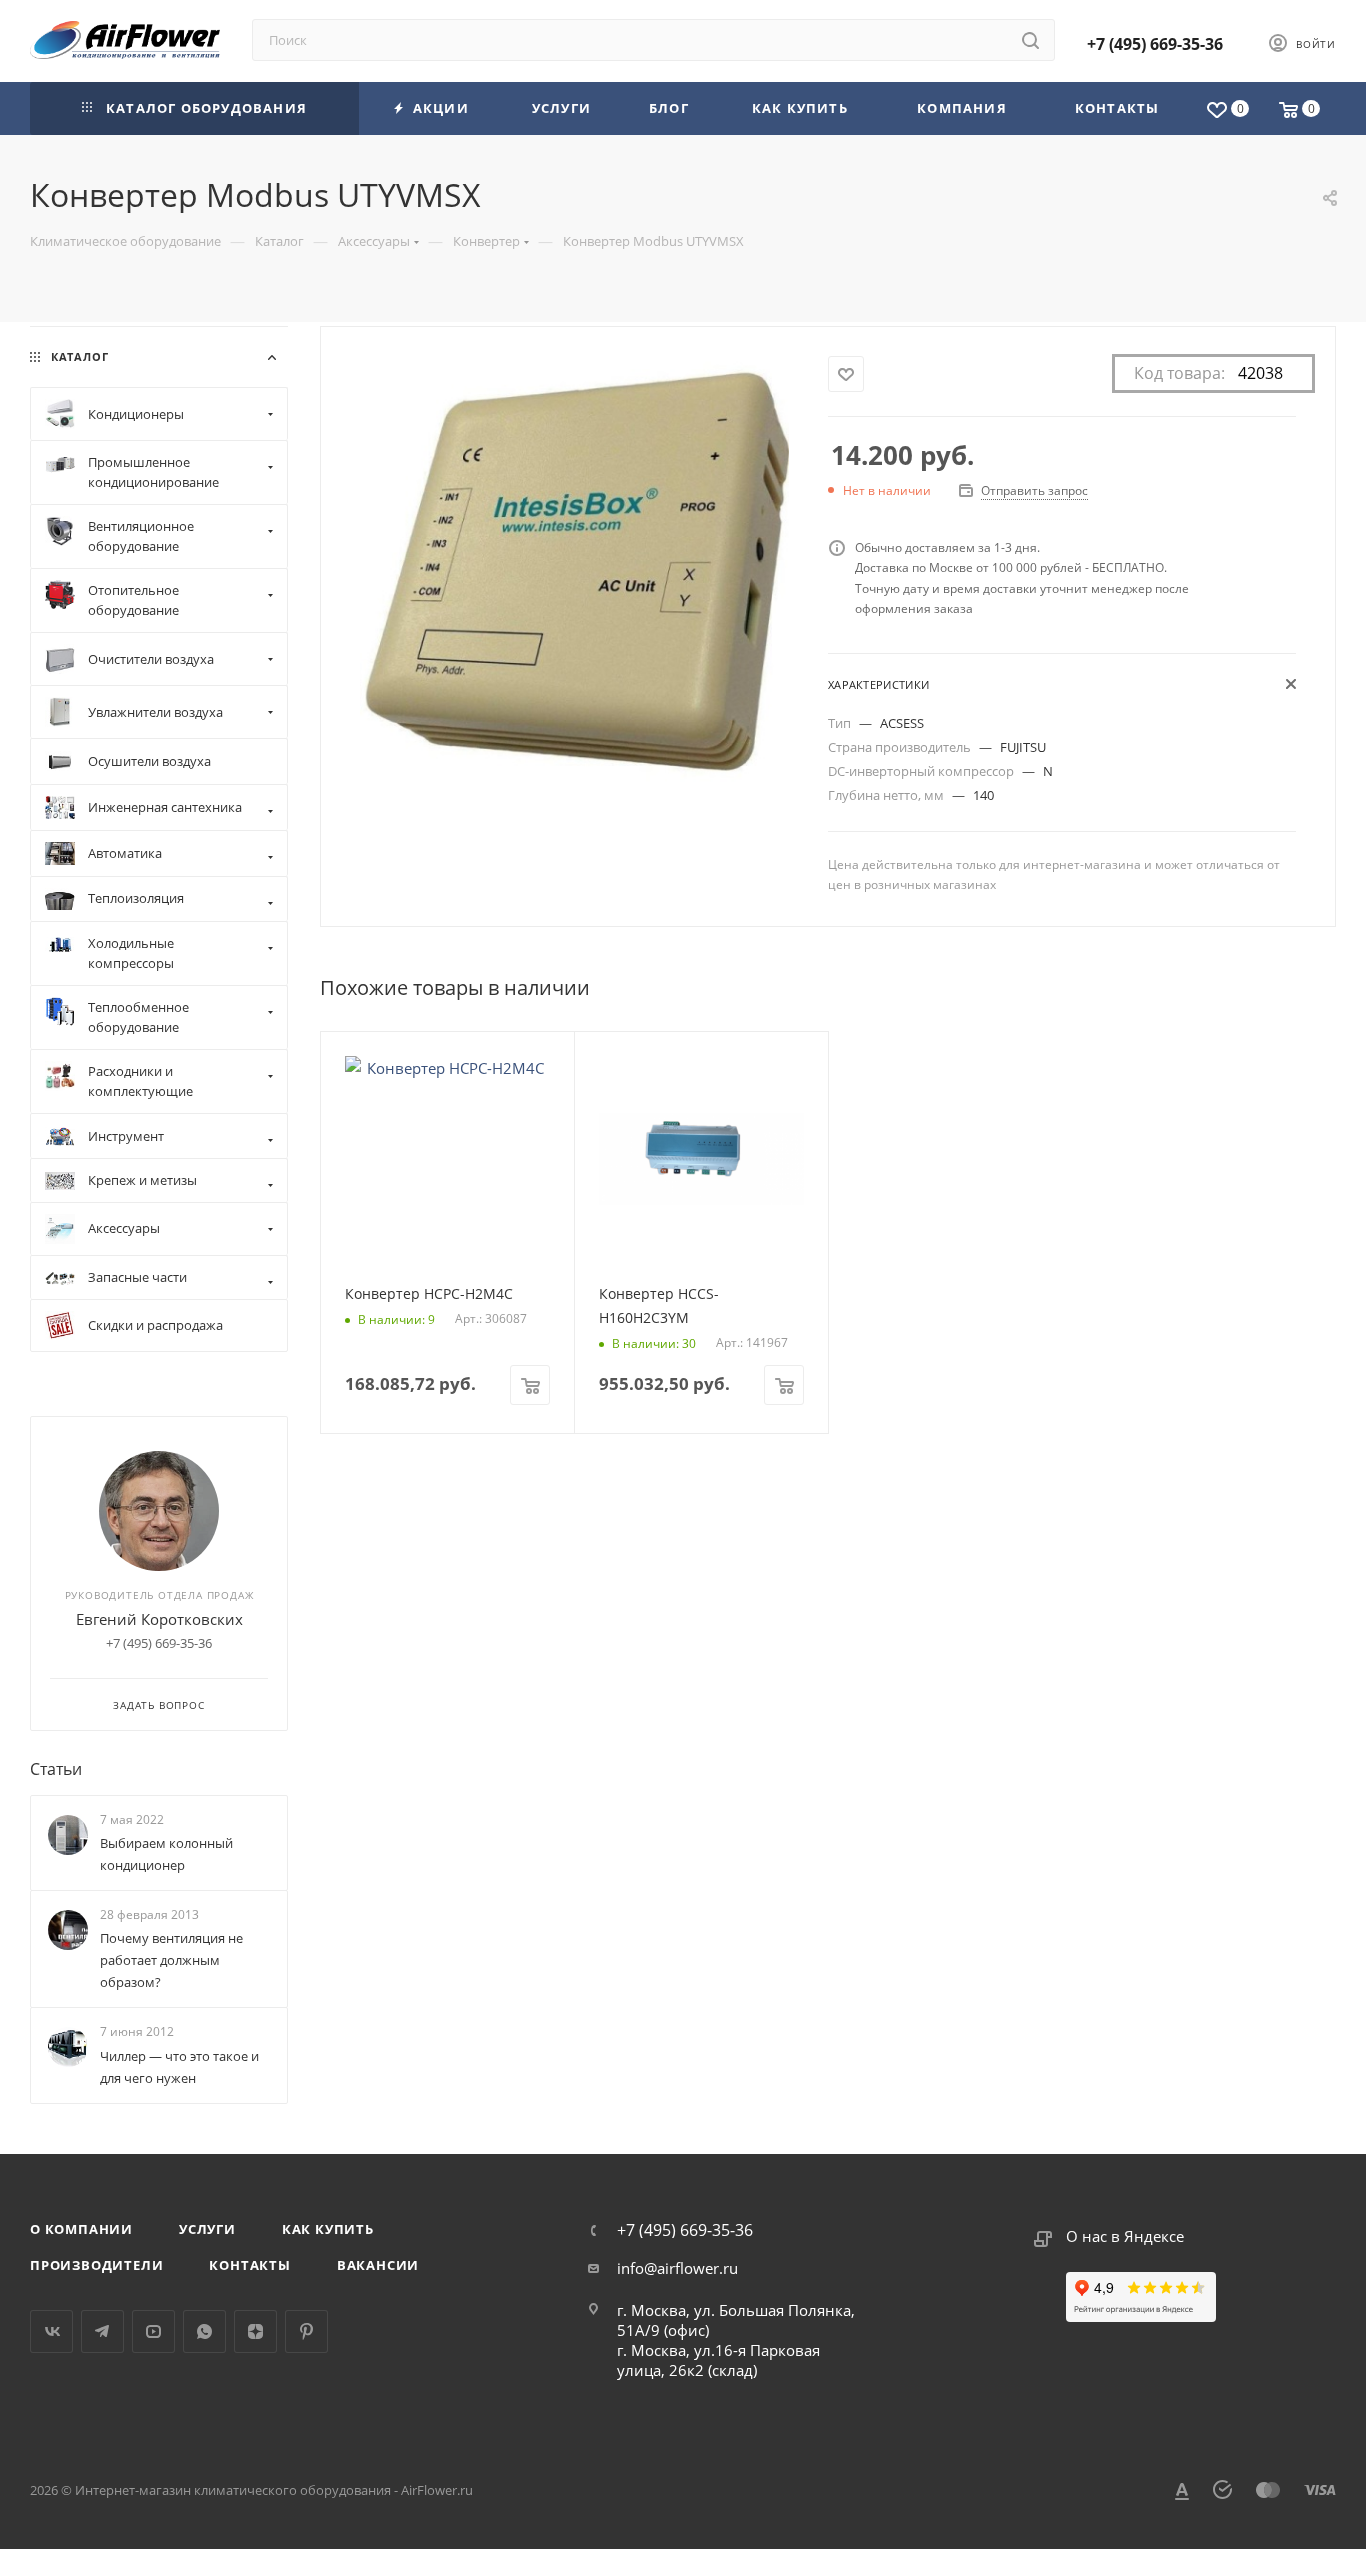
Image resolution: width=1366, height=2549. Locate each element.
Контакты (249, 2265)
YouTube (153, 2331)
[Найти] (1030, 40)
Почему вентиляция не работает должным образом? (171, 1960)
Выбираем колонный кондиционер (166, 1854)
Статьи (56, 1769)
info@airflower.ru (677, 2268)
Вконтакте (51, 2331)
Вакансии (378, 2265)
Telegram (102, 2331)
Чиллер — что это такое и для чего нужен (179, 2067)
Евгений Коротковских (159, 1619)
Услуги (207, 2229)
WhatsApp (204, 2331)
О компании (81, 2229)
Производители (96, 2265)
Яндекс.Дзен (255, 2331)
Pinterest (306, 2331)
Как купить (328, 2229)
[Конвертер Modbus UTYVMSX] (574, 568)
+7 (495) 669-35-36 (1155, 44)
